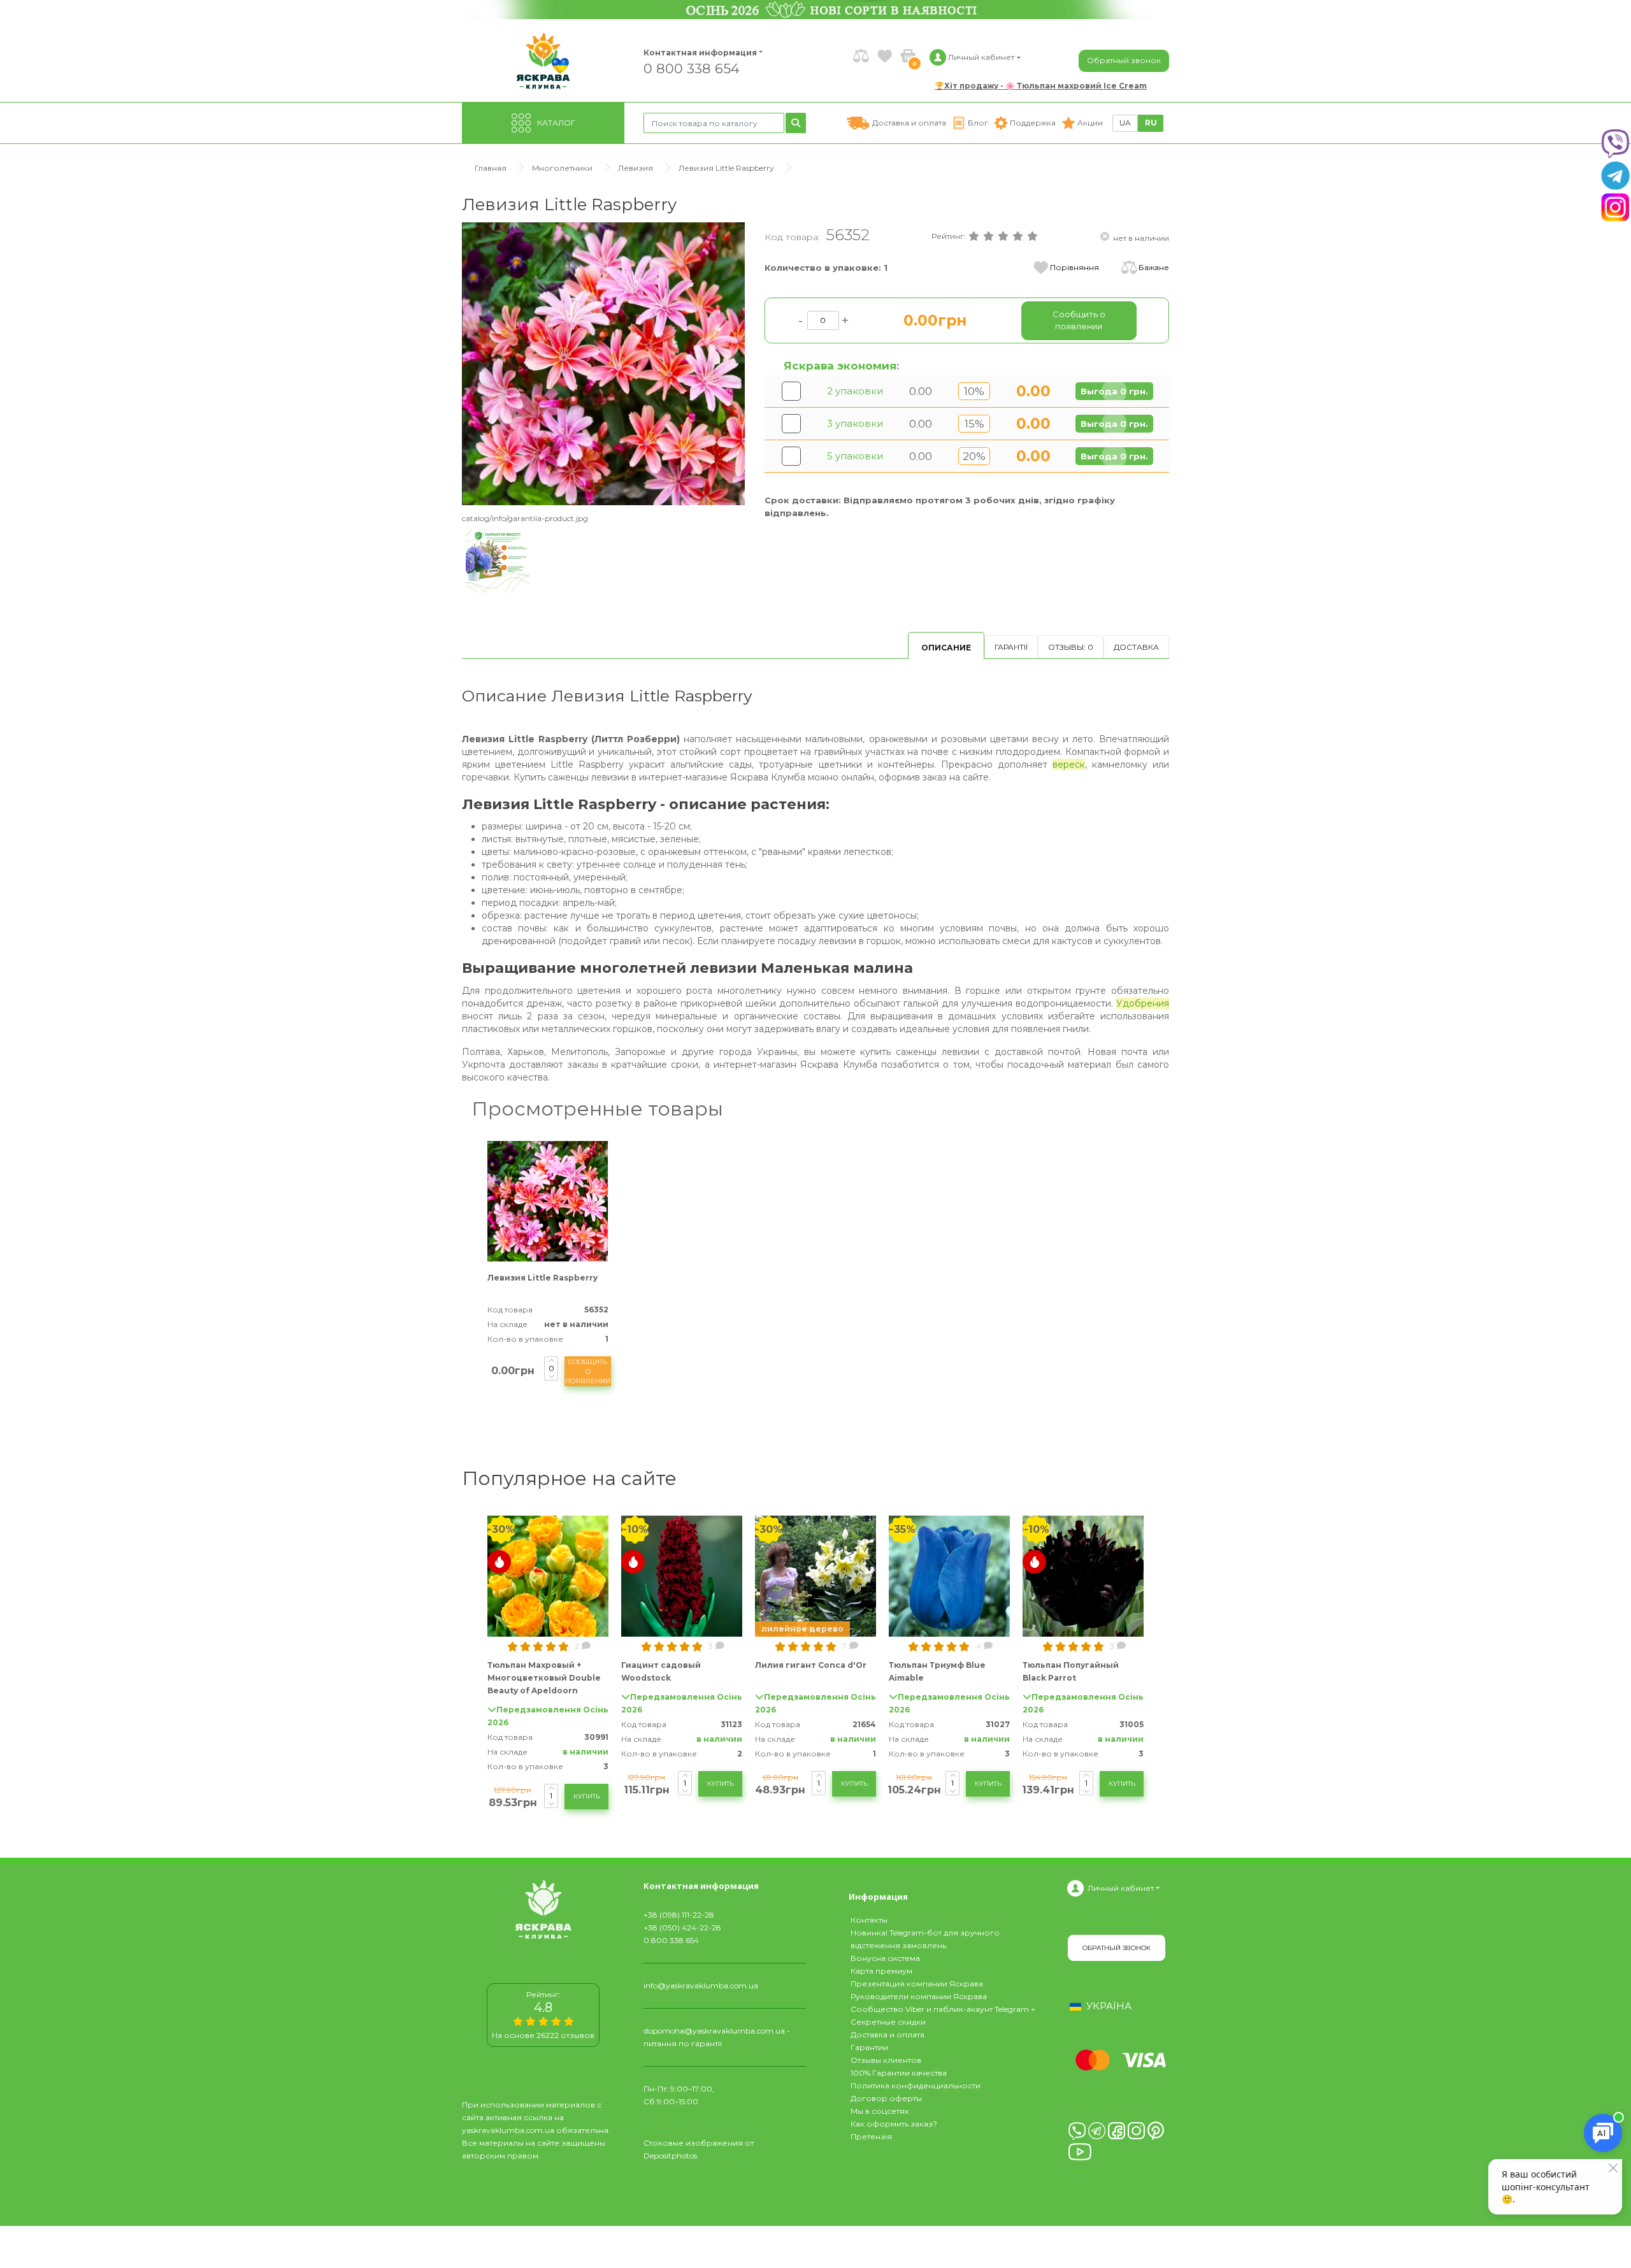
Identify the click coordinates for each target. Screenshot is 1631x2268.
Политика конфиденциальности (916, 2085)
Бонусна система (885, 1958)
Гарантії (1011, 647)
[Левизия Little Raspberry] (604, 363)
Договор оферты (886, 2098)
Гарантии (869, 2047)
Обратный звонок (1124, 60)
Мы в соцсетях (880, 2111)
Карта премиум (881, 1971)
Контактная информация (694, 53)
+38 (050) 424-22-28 (682, 1927)
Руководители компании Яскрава (919, 1996)
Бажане (1154, 267)
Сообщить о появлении (588, 1371)
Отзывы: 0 (1071, 647)
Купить (587, 1796)
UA (1125, 123)
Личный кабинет (1121, 1888)
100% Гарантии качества (899, 2073)
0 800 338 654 (692, 68)
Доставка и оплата (887, 2035)
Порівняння (1074, 267)
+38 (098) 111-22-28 (679, 1915)
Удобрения (1143, 1003)
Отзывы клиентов (886, 2060)
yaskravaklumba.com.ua (508, 2130)
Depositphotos (670, 2156)
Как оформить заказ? (894, 2124)
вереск (1069, 764)
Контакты (869, 1920)
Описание (946, 648)
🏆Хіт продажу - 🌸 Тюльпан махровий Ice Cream (1041, 86)
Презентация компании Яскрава (917, 1984)
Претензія (871, 2136)
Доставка (1136, 647)
